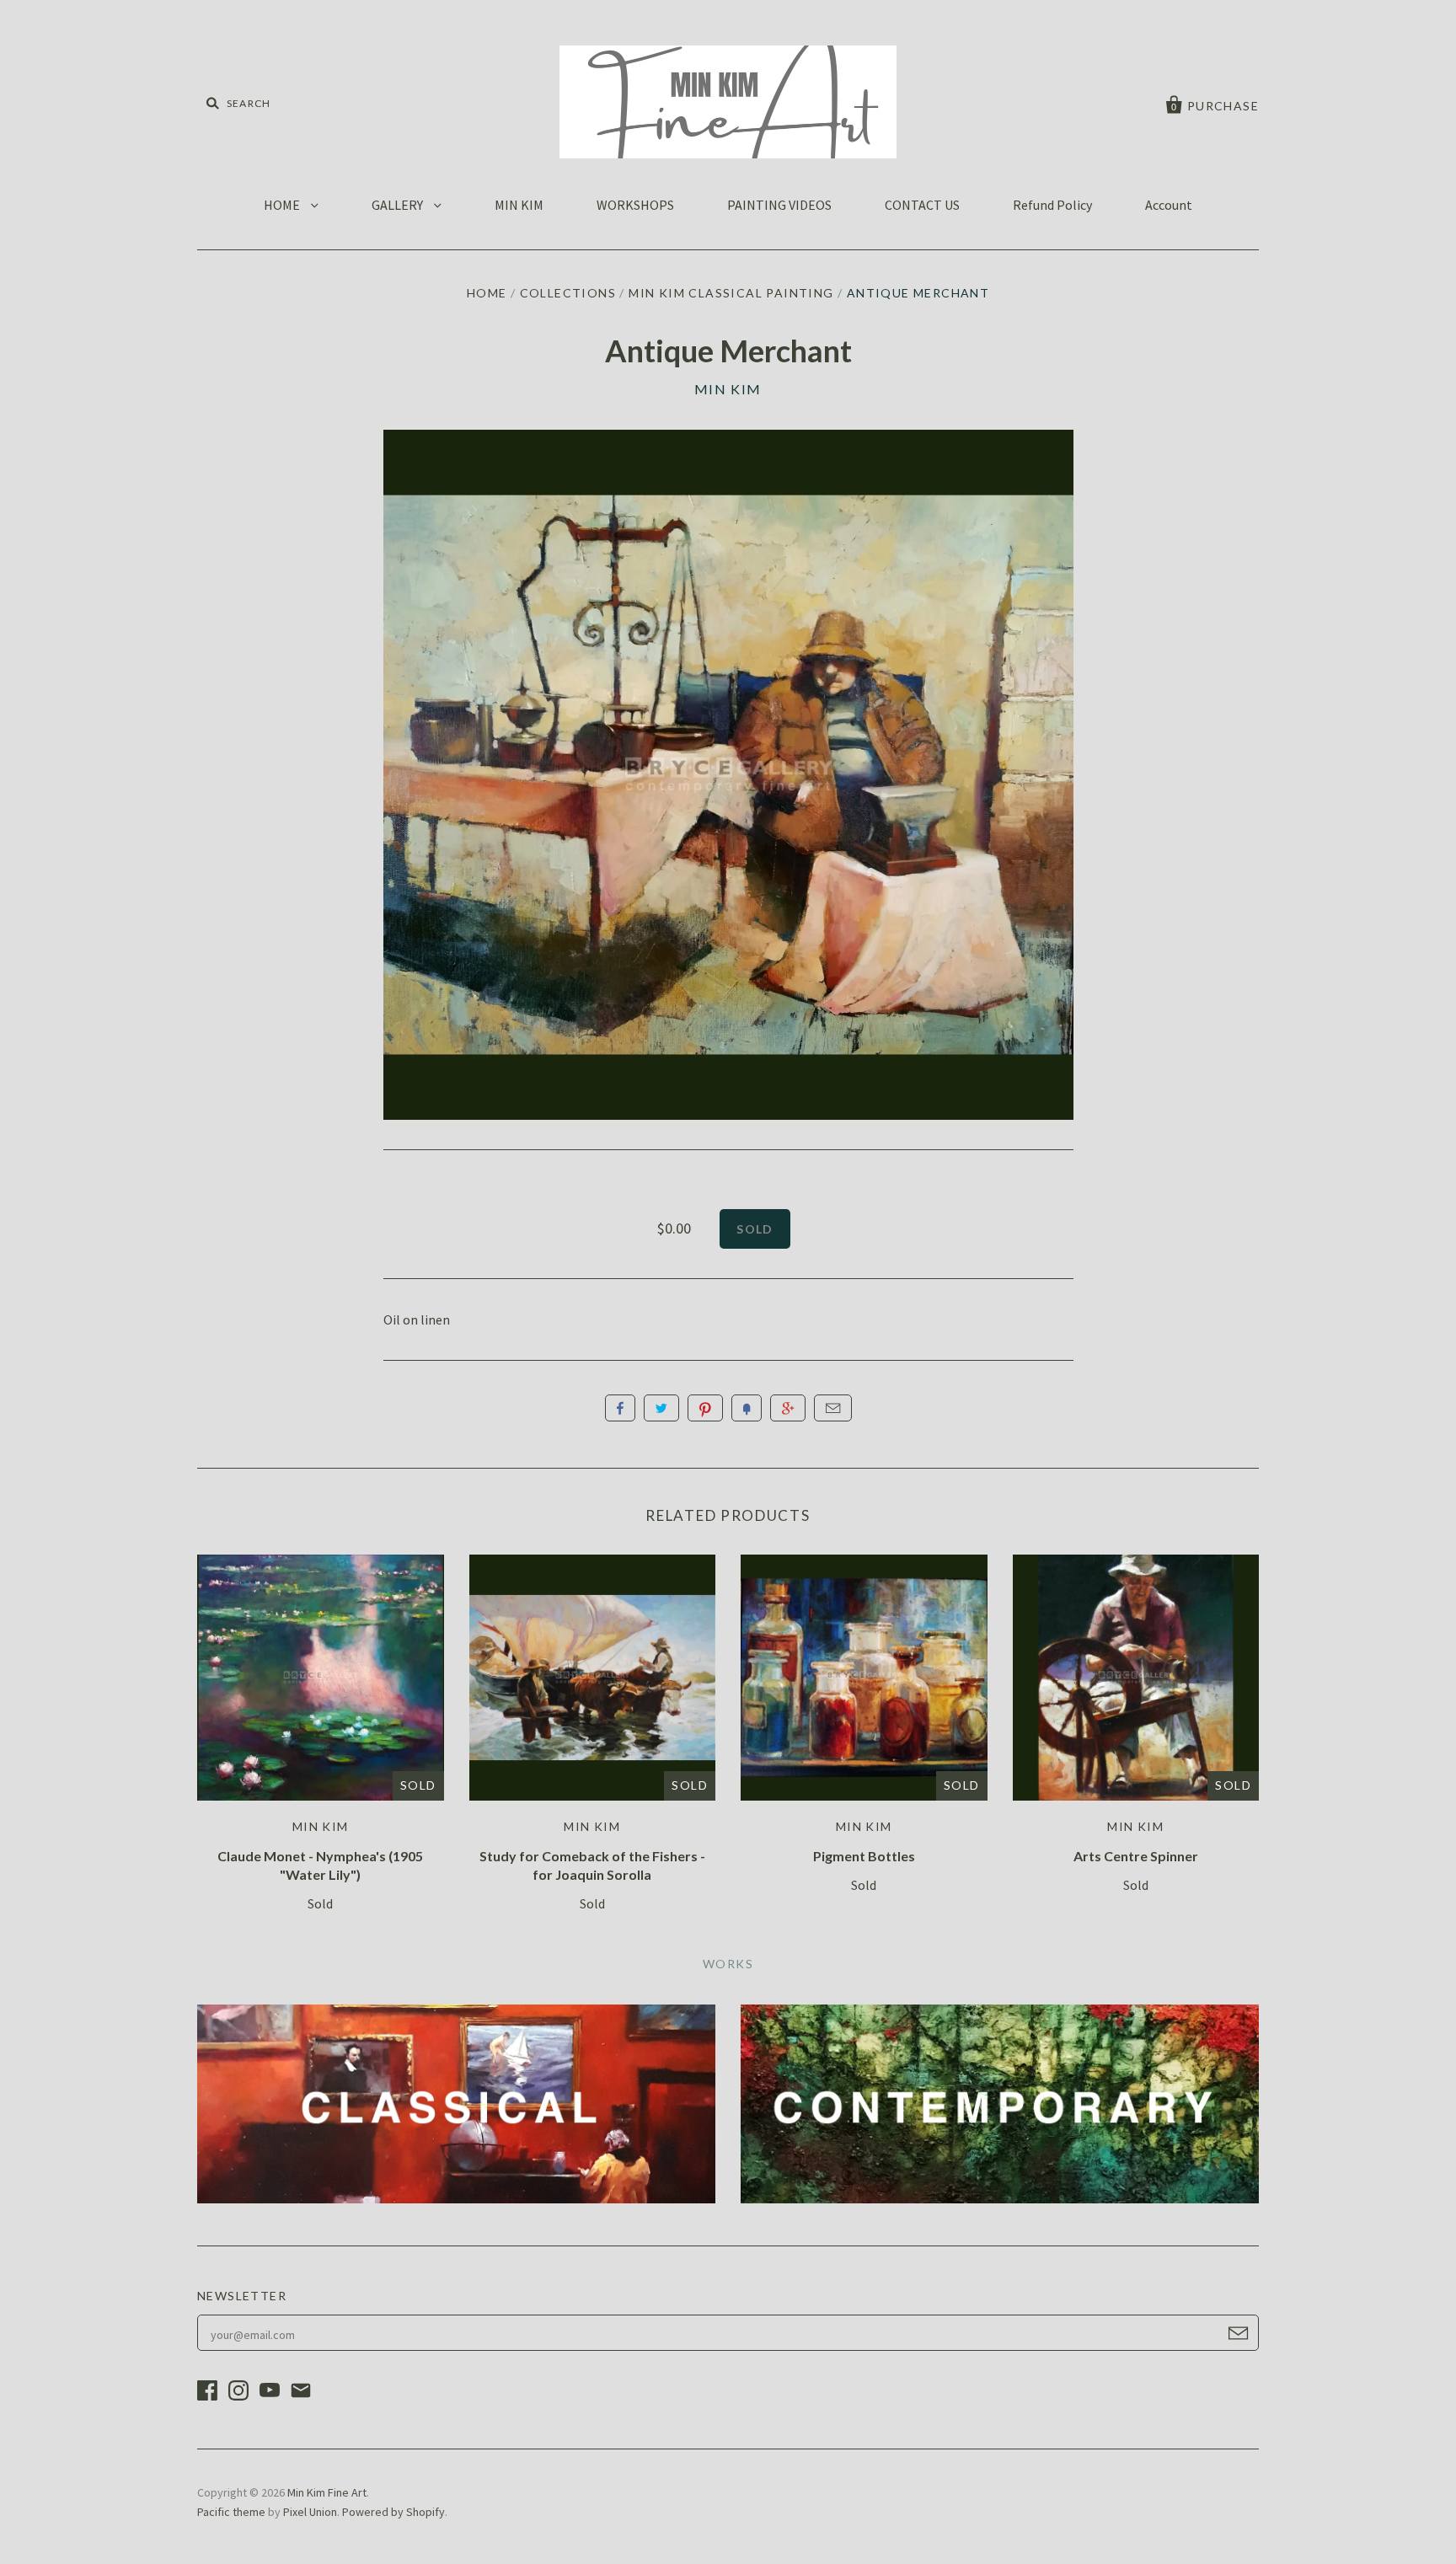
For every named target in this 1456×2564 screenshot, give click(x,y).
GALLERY (399, 205)
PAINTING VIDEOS (779, 205)
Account (1169, 205)
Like (620, 1408)
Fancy (747, 1408)
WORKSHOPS (635, 205)
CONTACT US (922, 205)
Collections (568, 293)
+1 (788, 1408)
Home (487, 293)
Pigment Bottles (864, 1856)
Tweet (661, 1408)
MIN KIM (519, 205)
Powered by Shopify (393, 2512)
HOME (283, 205)
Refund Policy (1052, 205)
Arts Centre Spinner (1136, 1856)
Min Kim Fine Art (327, 2492)
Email (833, 1408)
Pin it (705, 1408)
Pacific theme (231, 2512)
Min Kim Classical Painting (731, 293)
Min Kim (728, 389)
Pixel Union (310, 2512)
